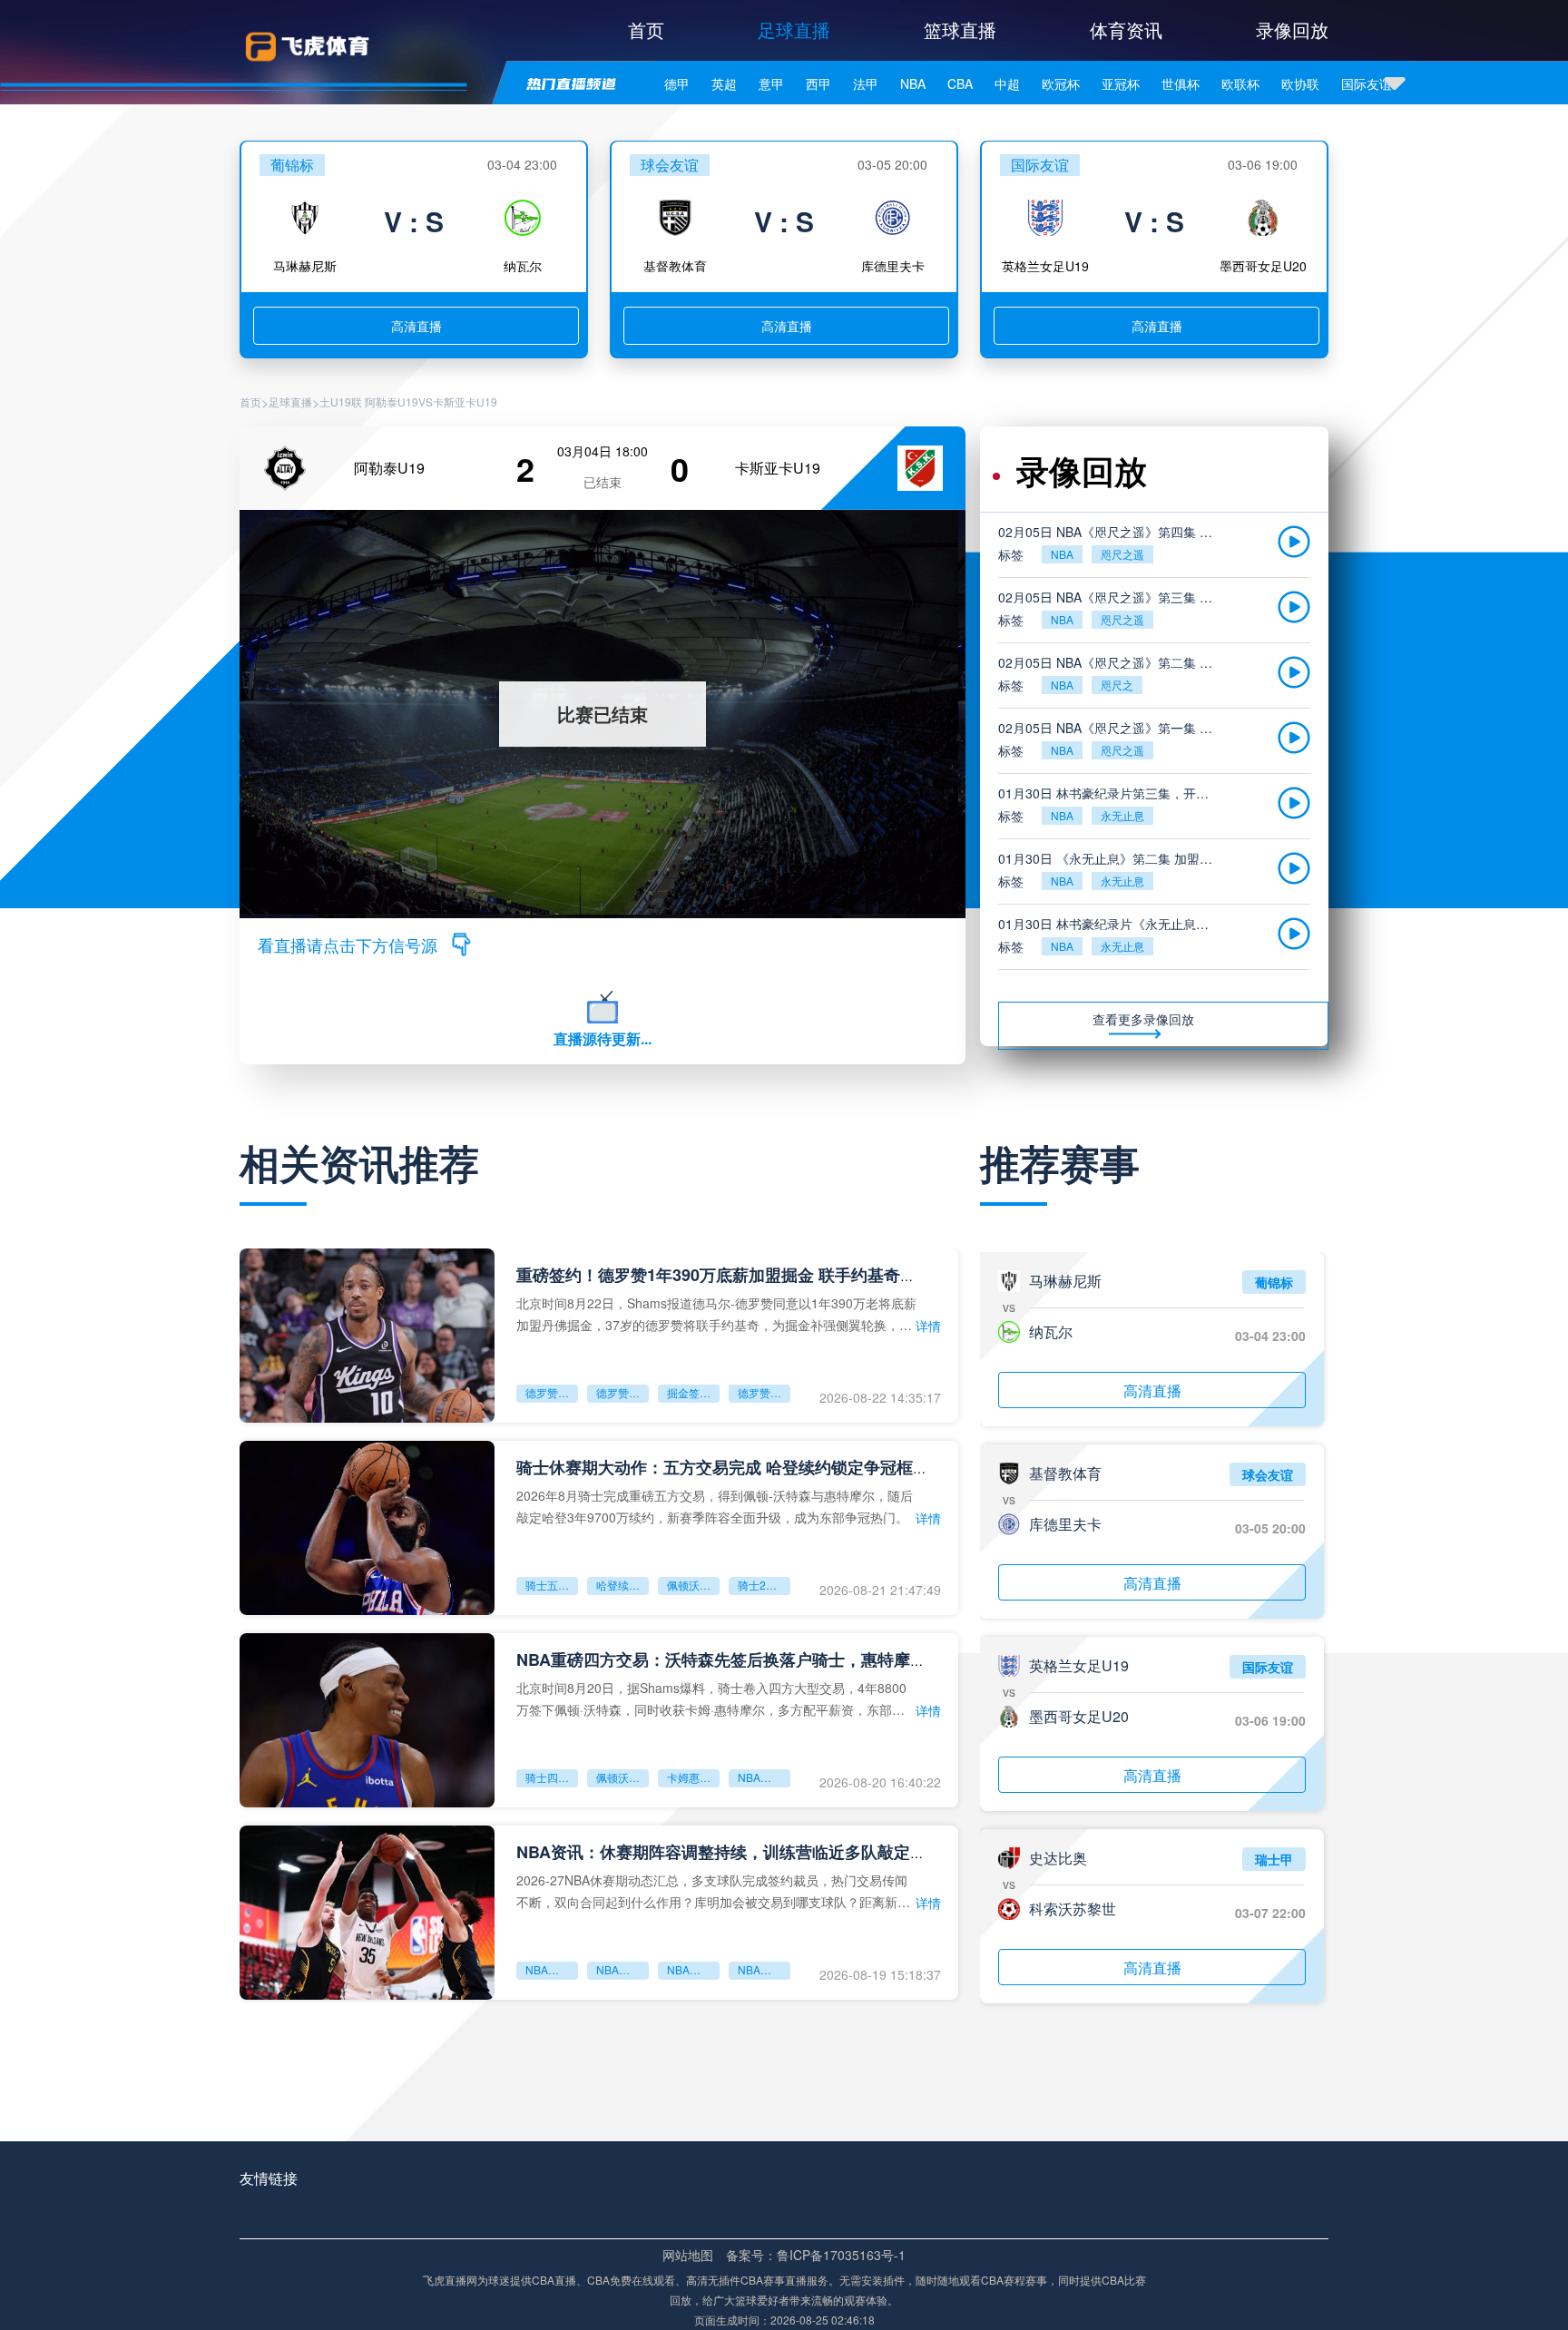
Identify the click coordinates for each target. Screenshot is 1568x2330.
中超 (1007, 83)
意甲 (771, 83)
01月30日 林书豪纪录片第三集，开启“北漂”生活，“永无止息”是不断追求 (1109, 793)
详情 (928, 1326)
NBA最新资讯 (552, 1969)
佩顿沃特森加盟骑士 (693, 1585)
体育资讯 (1126, 29)
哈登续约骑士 (622, 1585)
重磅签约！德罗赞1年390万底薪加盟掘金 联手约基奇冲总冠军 (741, 1275)
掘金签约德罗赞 (693, 1392)
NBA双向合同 (693, 1969)
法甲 (866, 83)
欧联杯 (1240, 83)
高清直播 (416, 326)
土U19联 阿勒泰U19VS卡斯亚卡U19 (408, 402)
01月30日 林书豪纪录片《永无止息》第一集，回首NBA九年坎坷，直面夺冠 (1109, 924)
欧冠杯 (1061, 83)
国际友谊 (1367, 83)
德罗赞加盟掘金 (552, 1392)
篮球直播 (960, 29)
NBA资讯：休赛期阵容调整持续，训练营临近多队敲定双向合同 (746, 1852)
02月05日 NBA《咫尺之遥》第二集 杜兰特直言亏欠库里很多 (1109, 662)
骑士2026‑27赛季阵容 (764, 1585)
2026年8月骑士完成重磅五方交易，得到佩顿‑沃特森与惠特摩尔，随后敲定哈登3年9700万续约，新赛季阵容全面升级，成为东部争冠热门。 (715, 1506)
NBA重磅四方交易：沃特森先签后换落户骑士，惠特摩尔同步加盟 (754, 1659)
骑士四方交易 (552, 1777)
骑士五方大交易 (552, 1585)
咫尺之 (1117, 685)
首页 (646, 29)
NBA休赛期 (622, 1969)
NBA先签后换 (764, 1777)
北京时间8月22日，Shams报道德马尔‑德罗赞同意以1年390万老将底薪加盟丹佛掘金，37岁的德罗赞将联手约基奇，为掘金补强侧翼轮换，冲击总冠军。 (716, 1313)
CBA (960, 83)
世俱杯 (1181, 83)
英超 (724, 83)
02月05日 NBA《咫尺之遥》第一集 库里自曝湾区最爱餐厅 (1109, 728)
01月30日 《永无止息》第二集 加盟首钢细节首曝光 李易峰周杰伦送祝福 (1109, 858)
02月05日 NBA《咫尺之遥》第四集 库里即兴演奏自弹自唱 (1109, 532)
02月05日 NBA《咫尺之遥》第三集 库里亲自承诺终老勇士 (1109, 597)
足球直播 (794, 29)
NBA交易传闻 (764, 1969)
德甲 (677, 83)
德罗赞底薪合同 (764, 1392)
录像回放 (1292, 29)
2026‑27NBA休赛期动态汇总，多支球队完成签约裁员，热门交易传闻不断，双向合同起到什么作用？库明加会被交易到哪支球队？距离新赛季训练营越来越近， (713, 1890)
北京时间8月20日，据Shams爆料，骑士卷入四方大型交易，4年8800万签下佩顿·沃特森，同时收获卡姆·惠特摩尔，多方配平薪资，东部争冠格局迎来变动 (711, 1698)
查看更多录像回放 (1143, 1019)
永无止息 (1122, 815)
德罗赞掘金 (622, 1392)
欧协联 (1300, 83)
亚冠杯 (1121, 83)
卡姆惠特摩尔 (693, 1777)
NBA (913, 83)
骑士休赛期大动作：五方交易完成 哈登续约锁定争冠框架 (723, 1467)
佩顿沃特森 (622, 1777)
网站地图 (688, 2255)
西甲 (818, 83)
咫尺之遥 (1122, 554)
